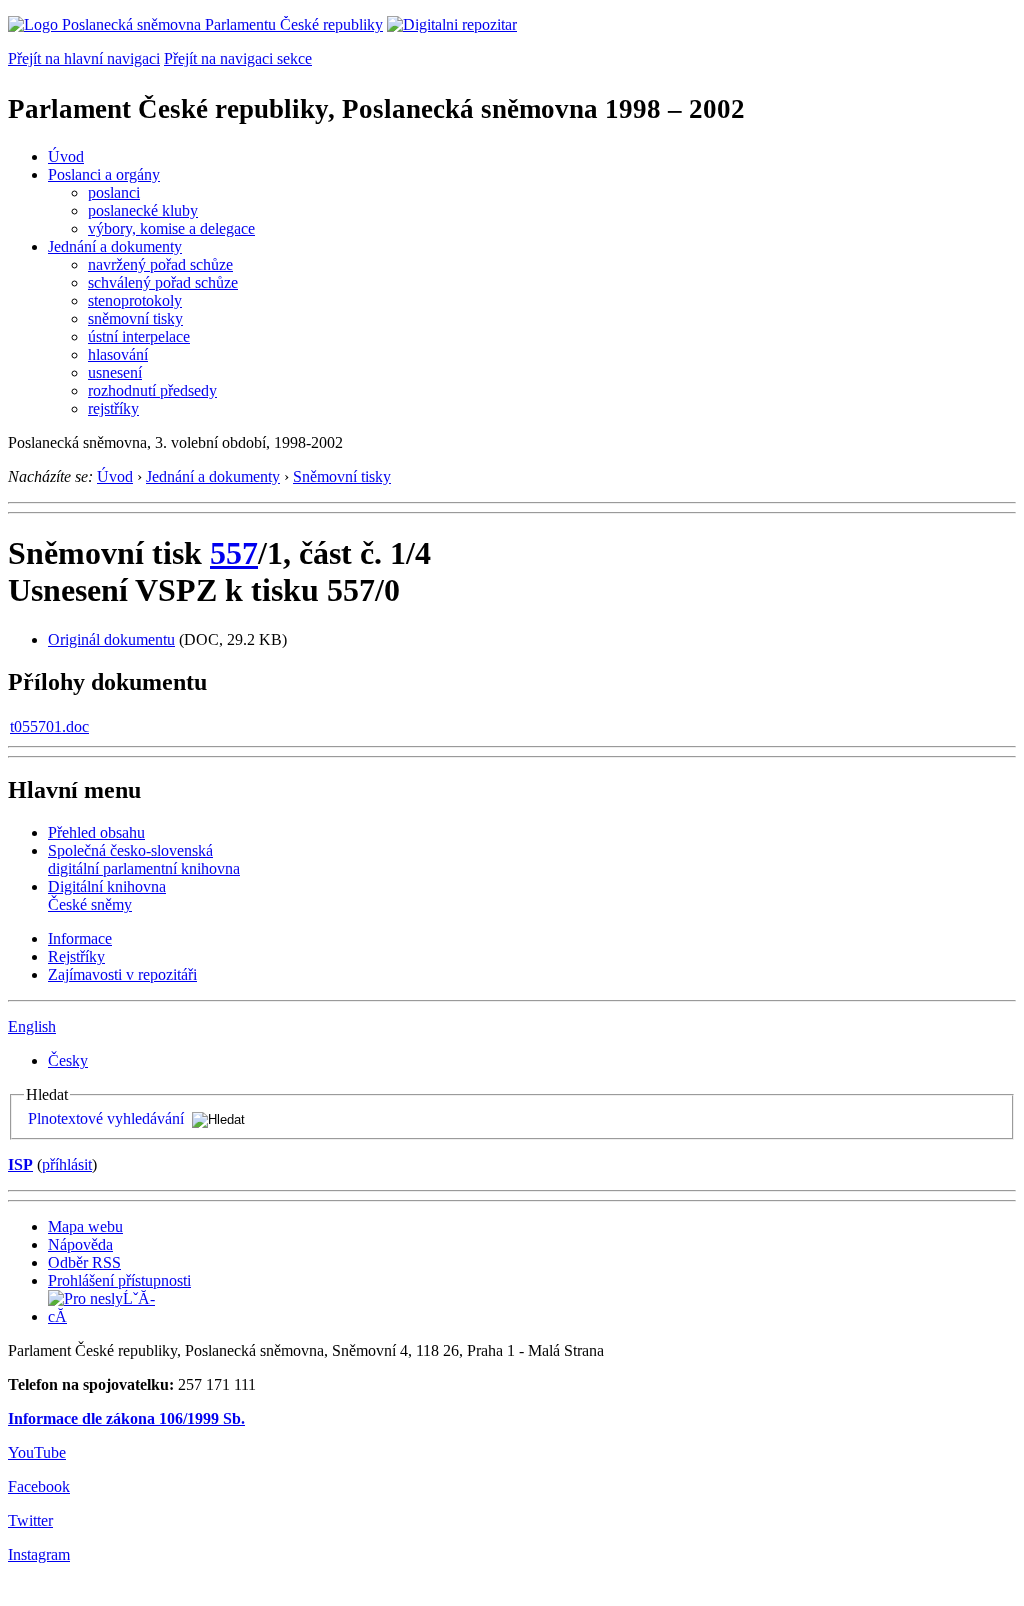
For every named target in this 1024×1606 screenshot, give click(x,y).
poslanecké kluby (143, 210)
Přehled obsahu (96, 832)
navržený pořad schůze (160, 264)
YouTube (37, 1452)
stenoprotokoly (135, 300)
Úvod (66, 156)
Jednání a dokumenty (115, 246)
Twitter (30, 1520)
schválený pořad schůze (163, 282)
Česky (68, 1060)
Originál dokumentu (111, 639)
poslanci (114, 192)
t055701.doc (49, 726)
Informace (80, 938)
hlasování (118, 354)
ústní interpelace (139, 336)
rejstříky (113, 408)
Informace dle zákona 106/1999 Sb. (126, 1418)
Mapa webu (85, 1226)
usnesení (115, 372)
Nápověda (80, 1244)
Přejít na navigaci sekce (238, 58)
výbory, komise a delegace (171, 228)
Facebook (39, 1486)
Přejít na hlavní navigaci (84, 58)
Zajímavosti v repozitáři (122, 974)
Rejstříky (76, 956)
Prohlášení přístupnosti (119, 1280)
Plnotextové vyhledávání (106, 1118)
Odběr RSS (84, 1262)
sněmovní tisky (135, 318)
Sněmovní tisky (342, 476)
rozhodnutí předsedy (152, 390)
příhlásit (67, 1164)
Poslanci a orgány (104, 174)
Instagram (39, 1554)
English (32, 1026)
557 (234, 553)
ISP (20, 1164)
